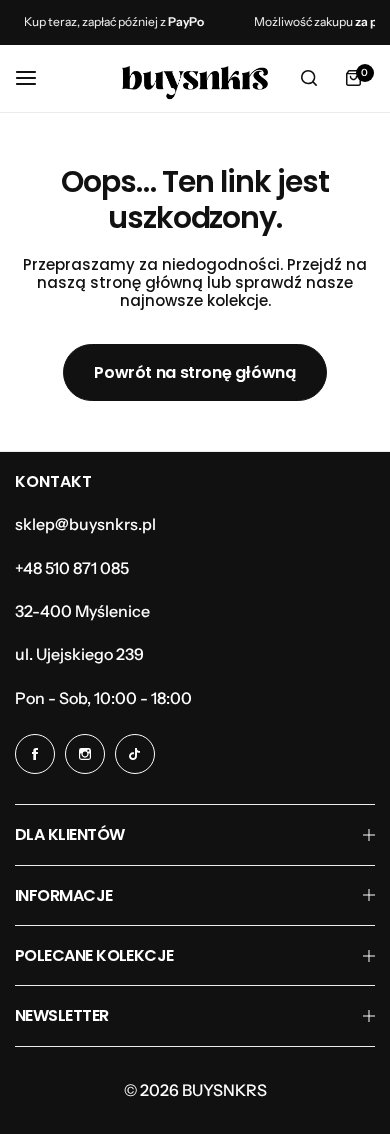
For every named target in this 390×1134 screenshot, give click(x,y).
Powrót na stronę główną (194, 372)
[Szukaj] (309, 78)
